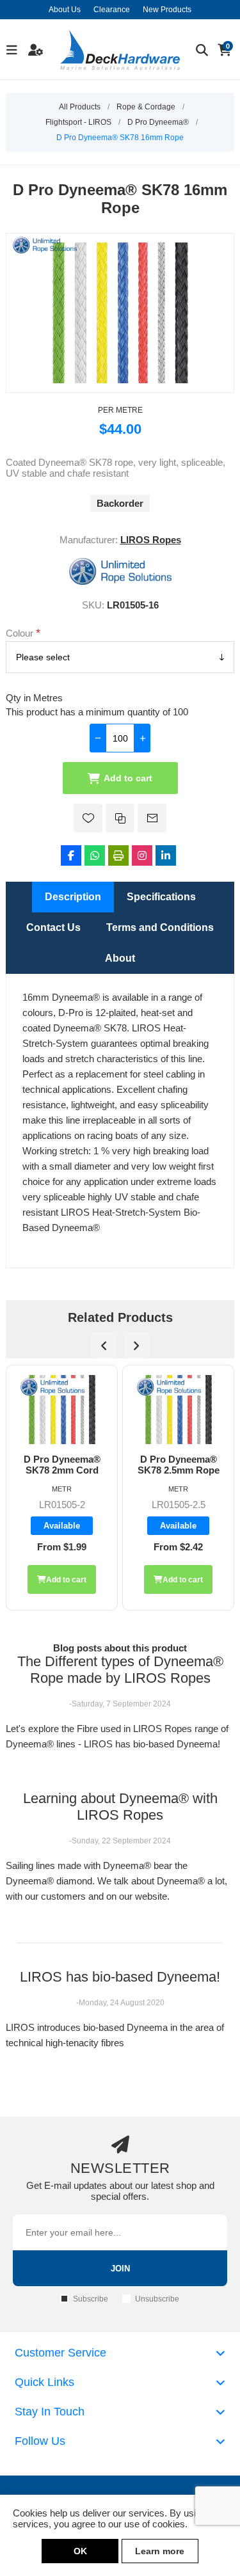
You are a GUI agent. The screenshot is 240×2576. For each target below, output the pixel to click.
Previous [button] (104, 1346)
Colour (21, 632)
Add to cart (128, 778)
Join (120, 2269)
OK (80, 2551)
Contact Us (53, 927)
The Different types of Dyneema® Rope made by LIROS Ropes (120, 1670)
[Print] (118, 855)
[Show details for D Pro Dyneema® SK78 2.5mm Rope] (62, 1410)
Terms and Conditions (160, 927)
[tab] (73, 897)
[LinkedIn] (166, 855)
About (120, 958)
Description (73, 897)
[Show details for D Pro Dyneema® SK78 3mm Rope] (178, 1410)
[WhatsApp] (95, 855)
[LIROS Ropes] (120, 581)
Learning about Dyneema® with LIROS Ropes (120, 1807)
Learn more (160, 2551)
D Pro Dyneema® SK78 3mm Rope (179, 1465)
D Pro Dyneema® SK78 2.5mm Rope (62, 1465)
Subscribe (91, 2299)
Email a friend (152, 818)
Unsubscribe (157, 2299)
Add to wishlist (88, 818)
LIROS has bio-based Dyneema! (120, 1977)
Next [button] (136, 1346)
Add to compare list (120, 818)
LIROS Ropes (151, 540)
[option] (62, 1488)
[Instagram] (142, 855)
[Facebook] (71, 855)
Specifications (161, 897)
